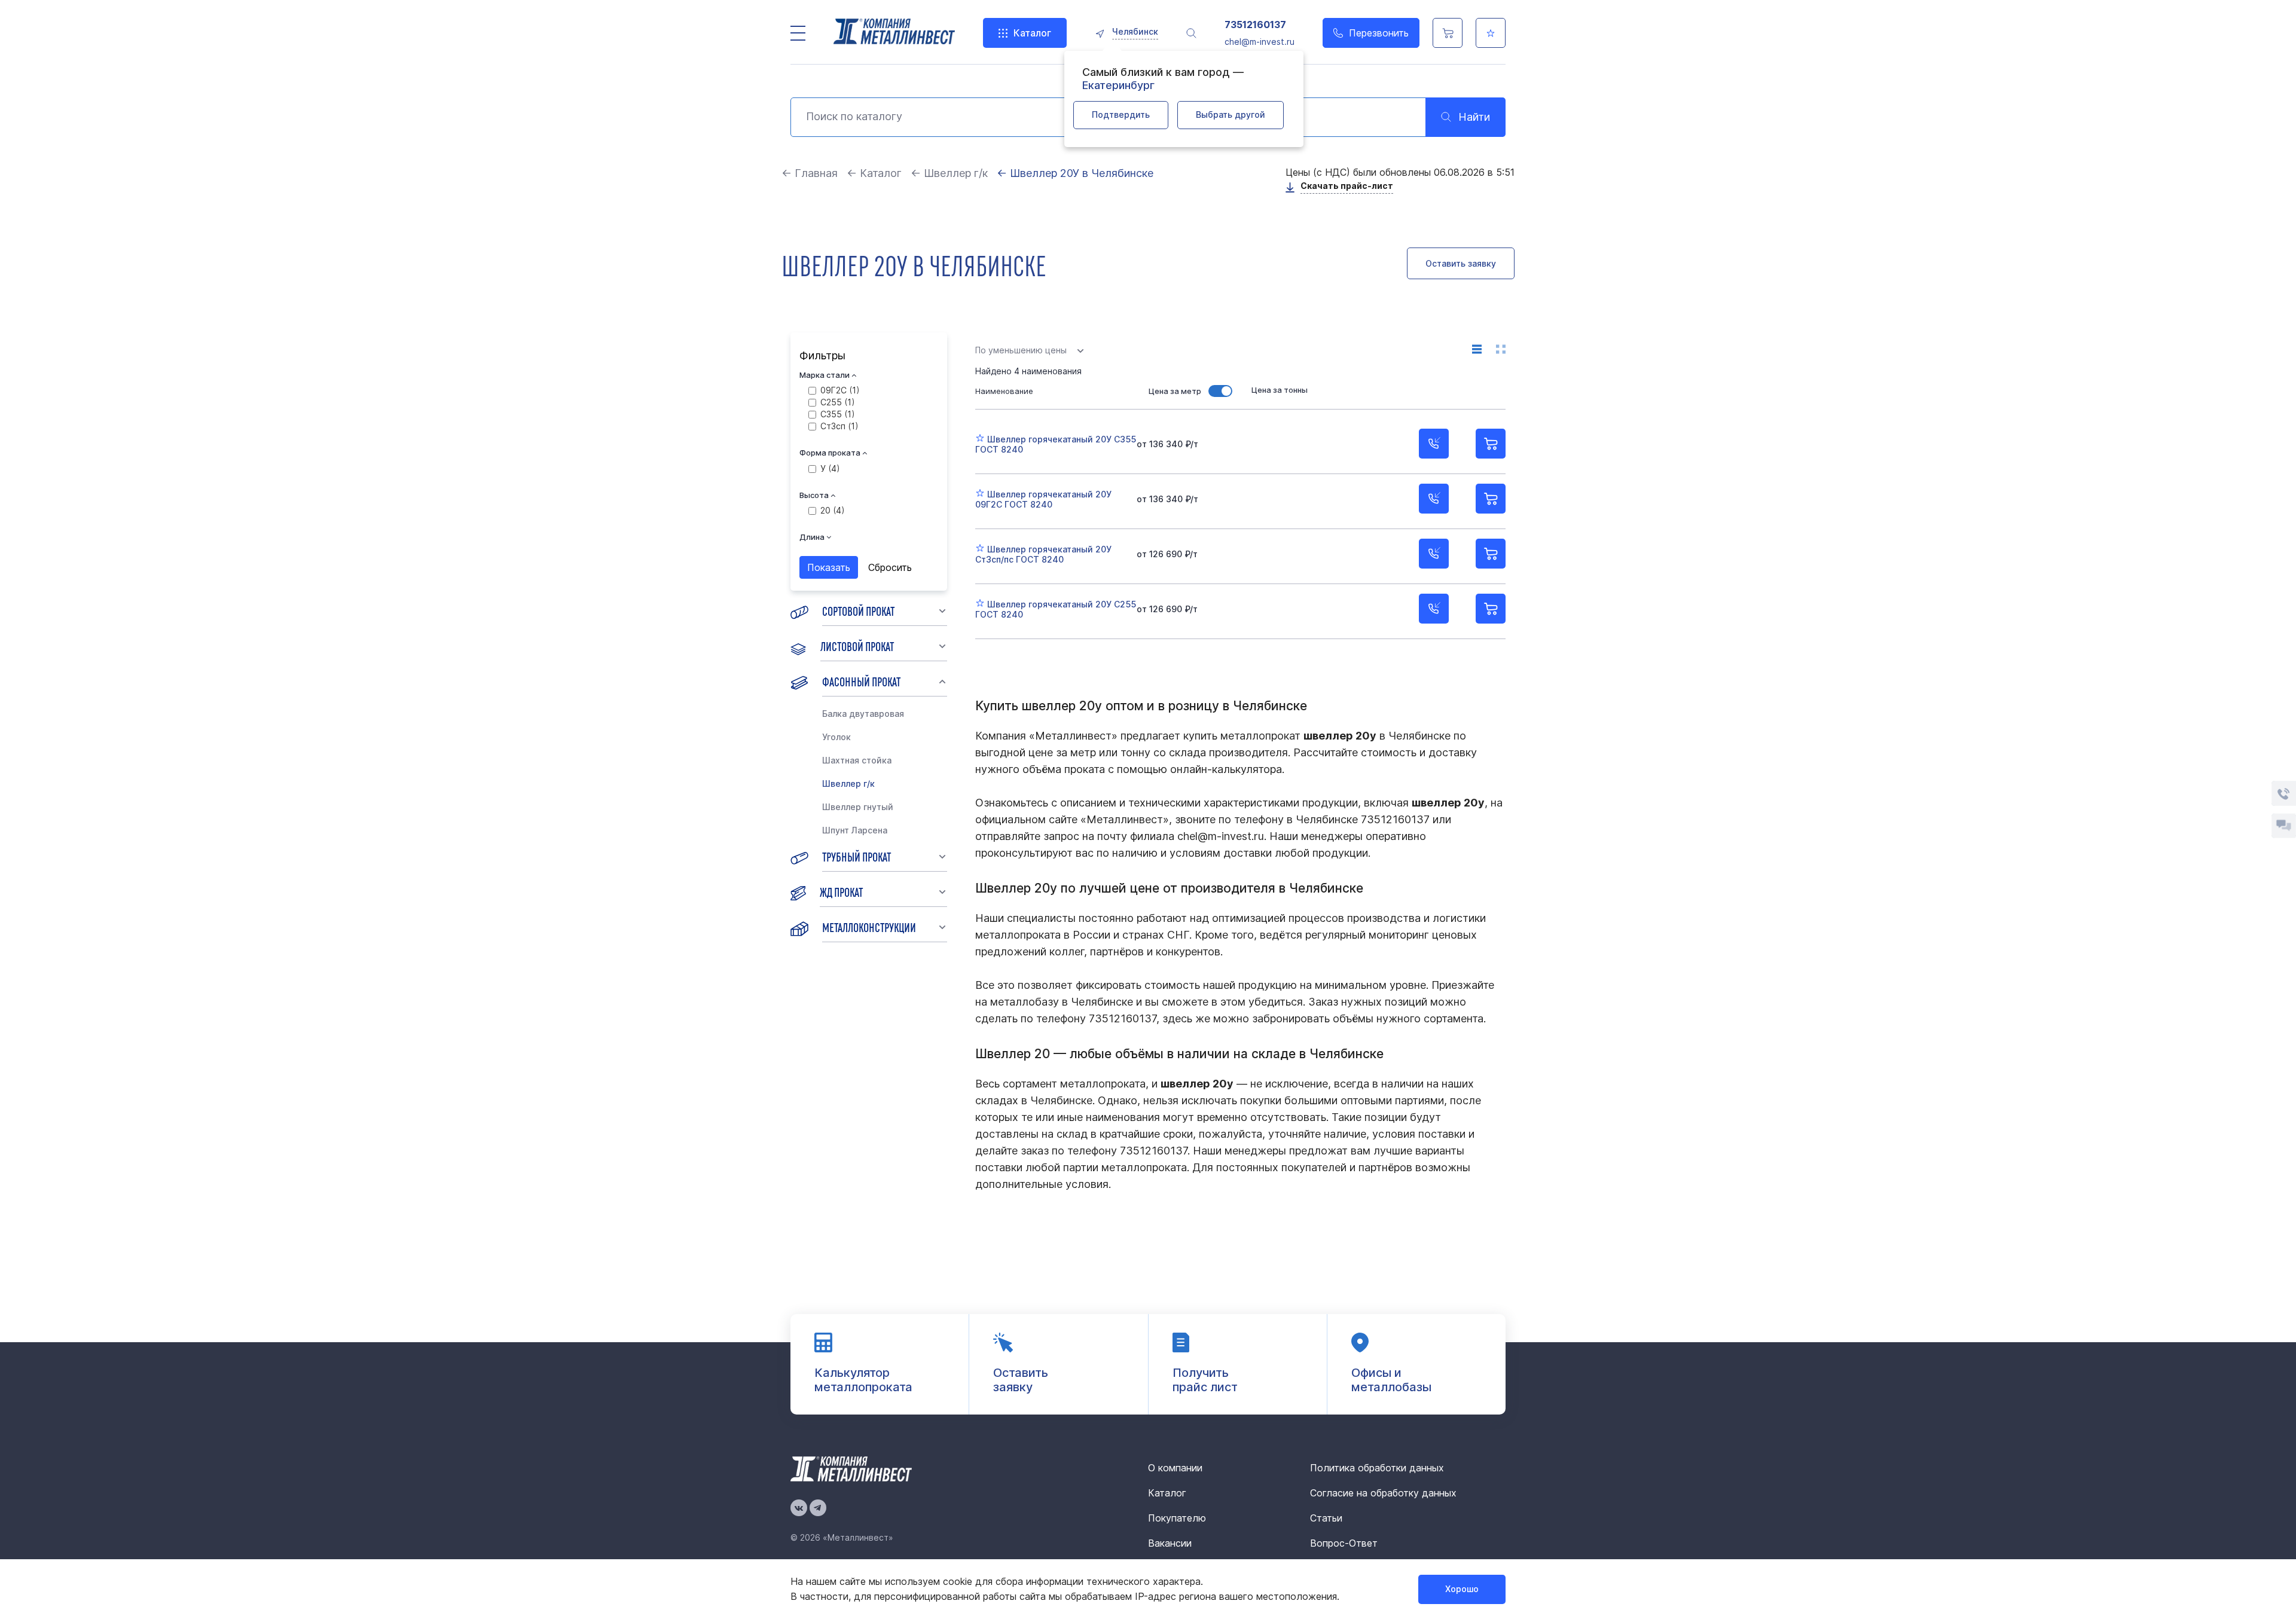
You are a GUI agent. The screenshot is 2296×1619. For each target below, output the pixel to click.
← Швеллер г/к (949, 173)
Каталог (1032, 33)
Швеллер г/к (848, 783)
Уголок (836, 737)
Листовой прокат (857, 646)
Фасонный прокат (861, 681)
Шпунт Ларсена (855, 830)
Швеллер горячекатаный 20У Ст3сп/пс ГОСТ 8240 (1043, 554)
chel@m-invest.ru (1260, 42)
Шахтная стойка (857, 760)
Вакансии (1170, 1543)
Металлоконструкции (869, 927)
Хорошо (1462, 1589)
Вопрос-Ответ (1344, 1543)
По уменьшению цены (1021, 350)
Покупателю (1177, 1518)
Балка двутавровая (863, 714)
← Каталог (874, 173)
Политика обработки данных (1377, 1468)
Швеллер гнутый (858, 807)
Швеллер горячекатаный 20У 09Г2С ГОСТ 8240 (1043, 499)
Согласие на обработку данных (1383, 1493)
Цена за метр (1175, 391)
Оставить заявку (1461, 263)
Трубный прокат (857, 856)
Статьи (1326, 1518)
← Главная (810, 173)
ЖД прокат (841, 891)
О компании (1175, 1468)
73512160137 (1255, 25)
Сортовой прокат (858, 610)
